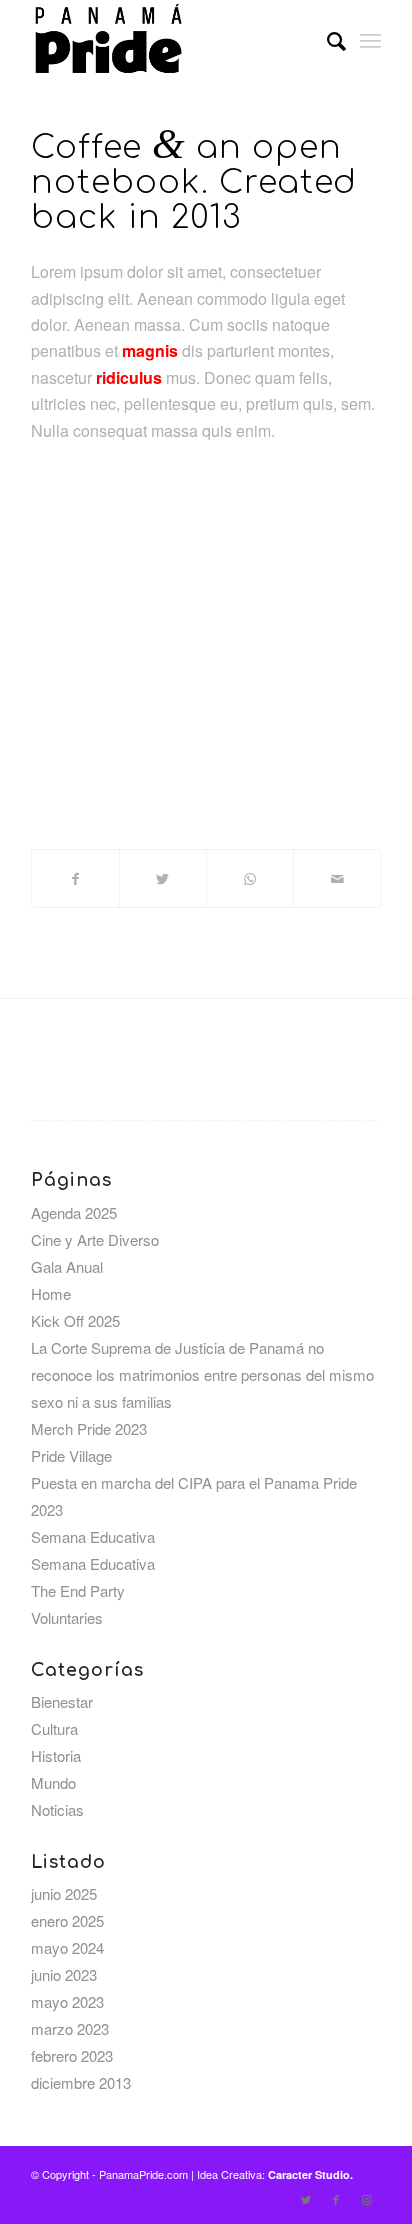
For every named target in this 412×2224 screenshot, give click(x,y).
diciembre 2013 (81, 2082)
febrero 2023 (72, 2055)
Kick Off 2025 (75, 1320)
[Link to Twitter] (306, 2199)
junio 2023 (64, 1974)
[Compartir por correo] (337, 878)
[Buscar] (326, 40)
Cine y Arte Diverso (95, 1239)
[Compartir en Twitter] (163, 878)
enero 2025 (67, 1920)
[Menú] (370, 40)
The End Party (78, 1590)
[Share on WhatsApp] (250, 878)
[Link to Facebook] (336, 2199)
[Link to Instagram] (366, 2199)
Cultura (54, 1728)
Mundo (53, 1782)
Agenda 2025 (74, 1212)
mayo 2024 (67, 1947)
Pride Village (71, 1455)
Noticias (57, 1809)
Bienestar (62, 1701)
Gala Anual (67, 1266)
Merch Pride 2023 (89, 1428)
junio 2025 (64, 1893)
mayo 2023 (67, 2001)
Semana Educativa (93, 1536)
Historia (56, 1755)
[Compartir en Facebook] (75, 878)
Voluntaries (67, 1617)
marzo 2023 (70, 2028)
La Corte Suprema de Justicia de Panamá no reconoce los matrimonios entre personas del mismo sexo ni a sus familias (202, 1374)
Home (51, 1293)
